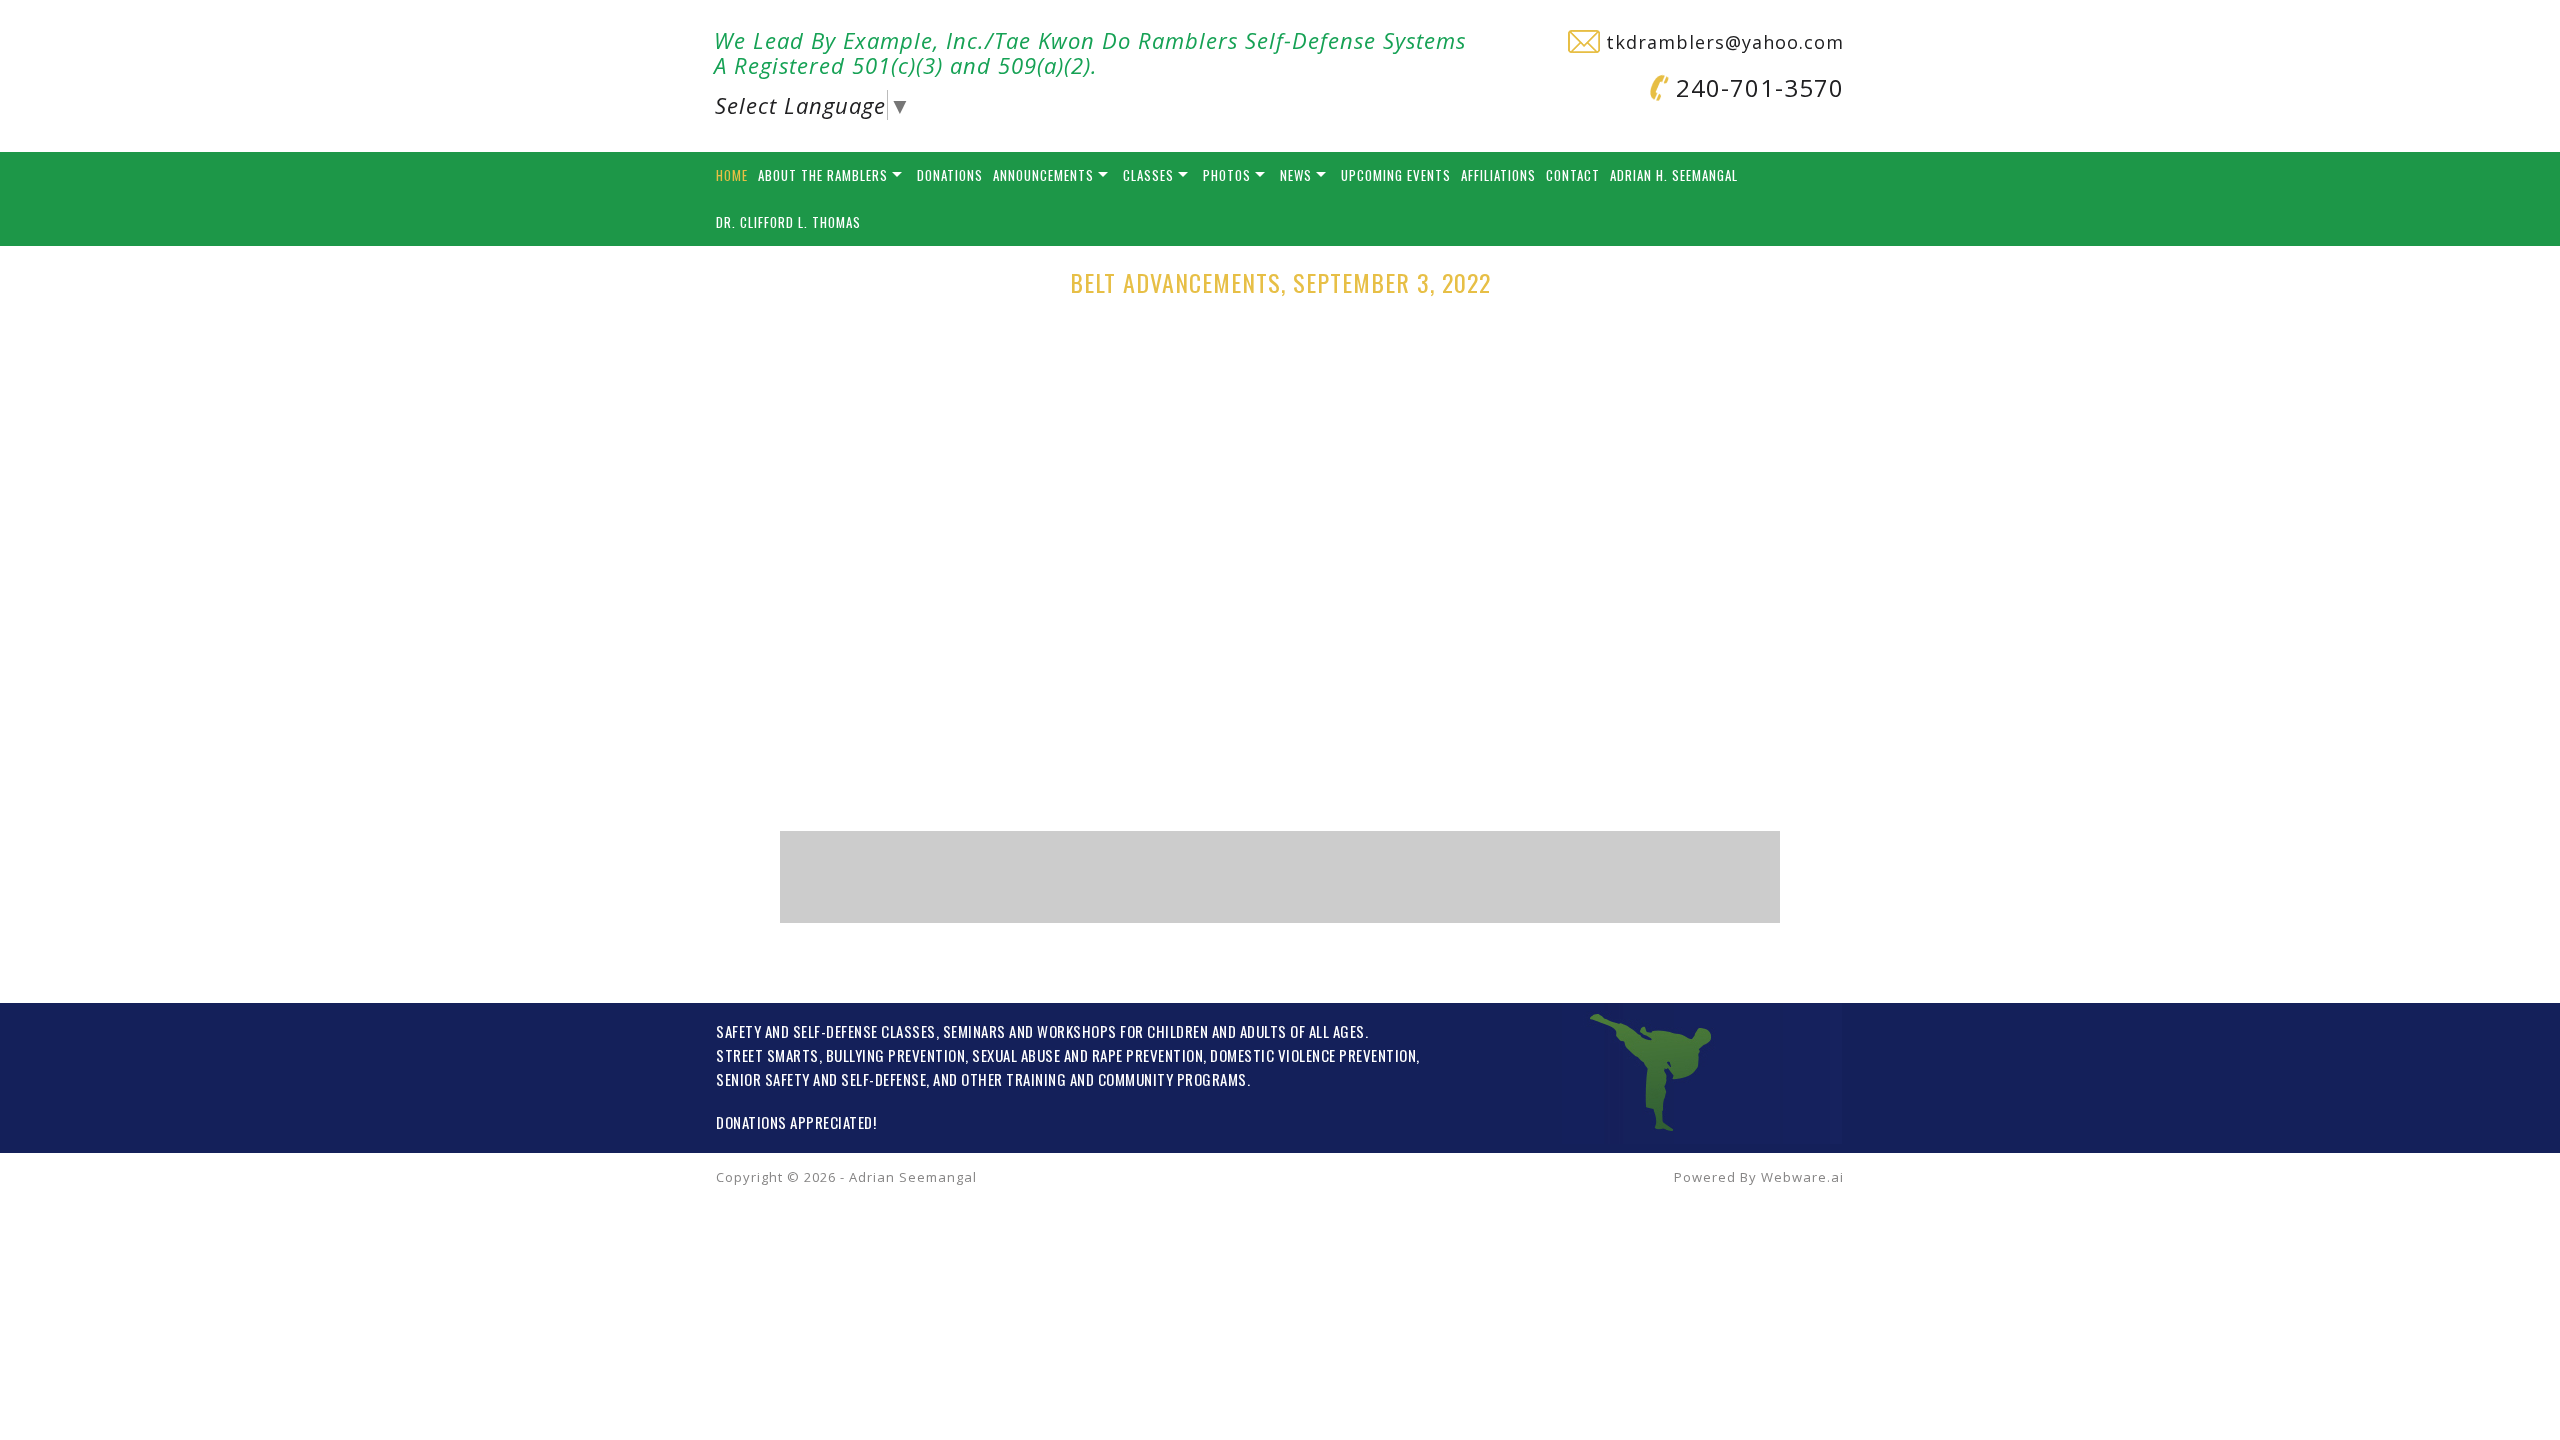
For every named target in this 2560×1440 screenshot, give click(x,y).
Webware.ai (1802, 1177)
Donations (950, 175)
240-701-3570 (1756, 87)
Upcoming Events (1396, 175)
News (1296, 175)
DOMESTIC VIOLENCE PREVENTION (1313, 1055)
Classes (1148, 175)
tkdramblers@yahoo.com (1722, 42)
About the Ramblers (823, 175)
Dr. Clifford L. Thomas (788, 222)
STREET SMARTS (767, 1055)
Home (732, 175)
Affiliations (1498, 175)
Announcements (1043, 175)
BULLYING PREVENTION (896, 1055)
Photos (1227, 175)
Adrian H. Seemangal (1674, 175)
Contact (1573, 175)
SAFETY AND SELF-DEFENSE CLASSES (826, 1031)
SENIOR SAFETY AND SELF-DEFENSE (821, 1079)
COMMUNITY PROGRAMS (1172, 1079)
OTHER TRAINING (1013, 1079)
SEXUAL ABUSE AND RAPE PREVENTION (1087, 1055)
